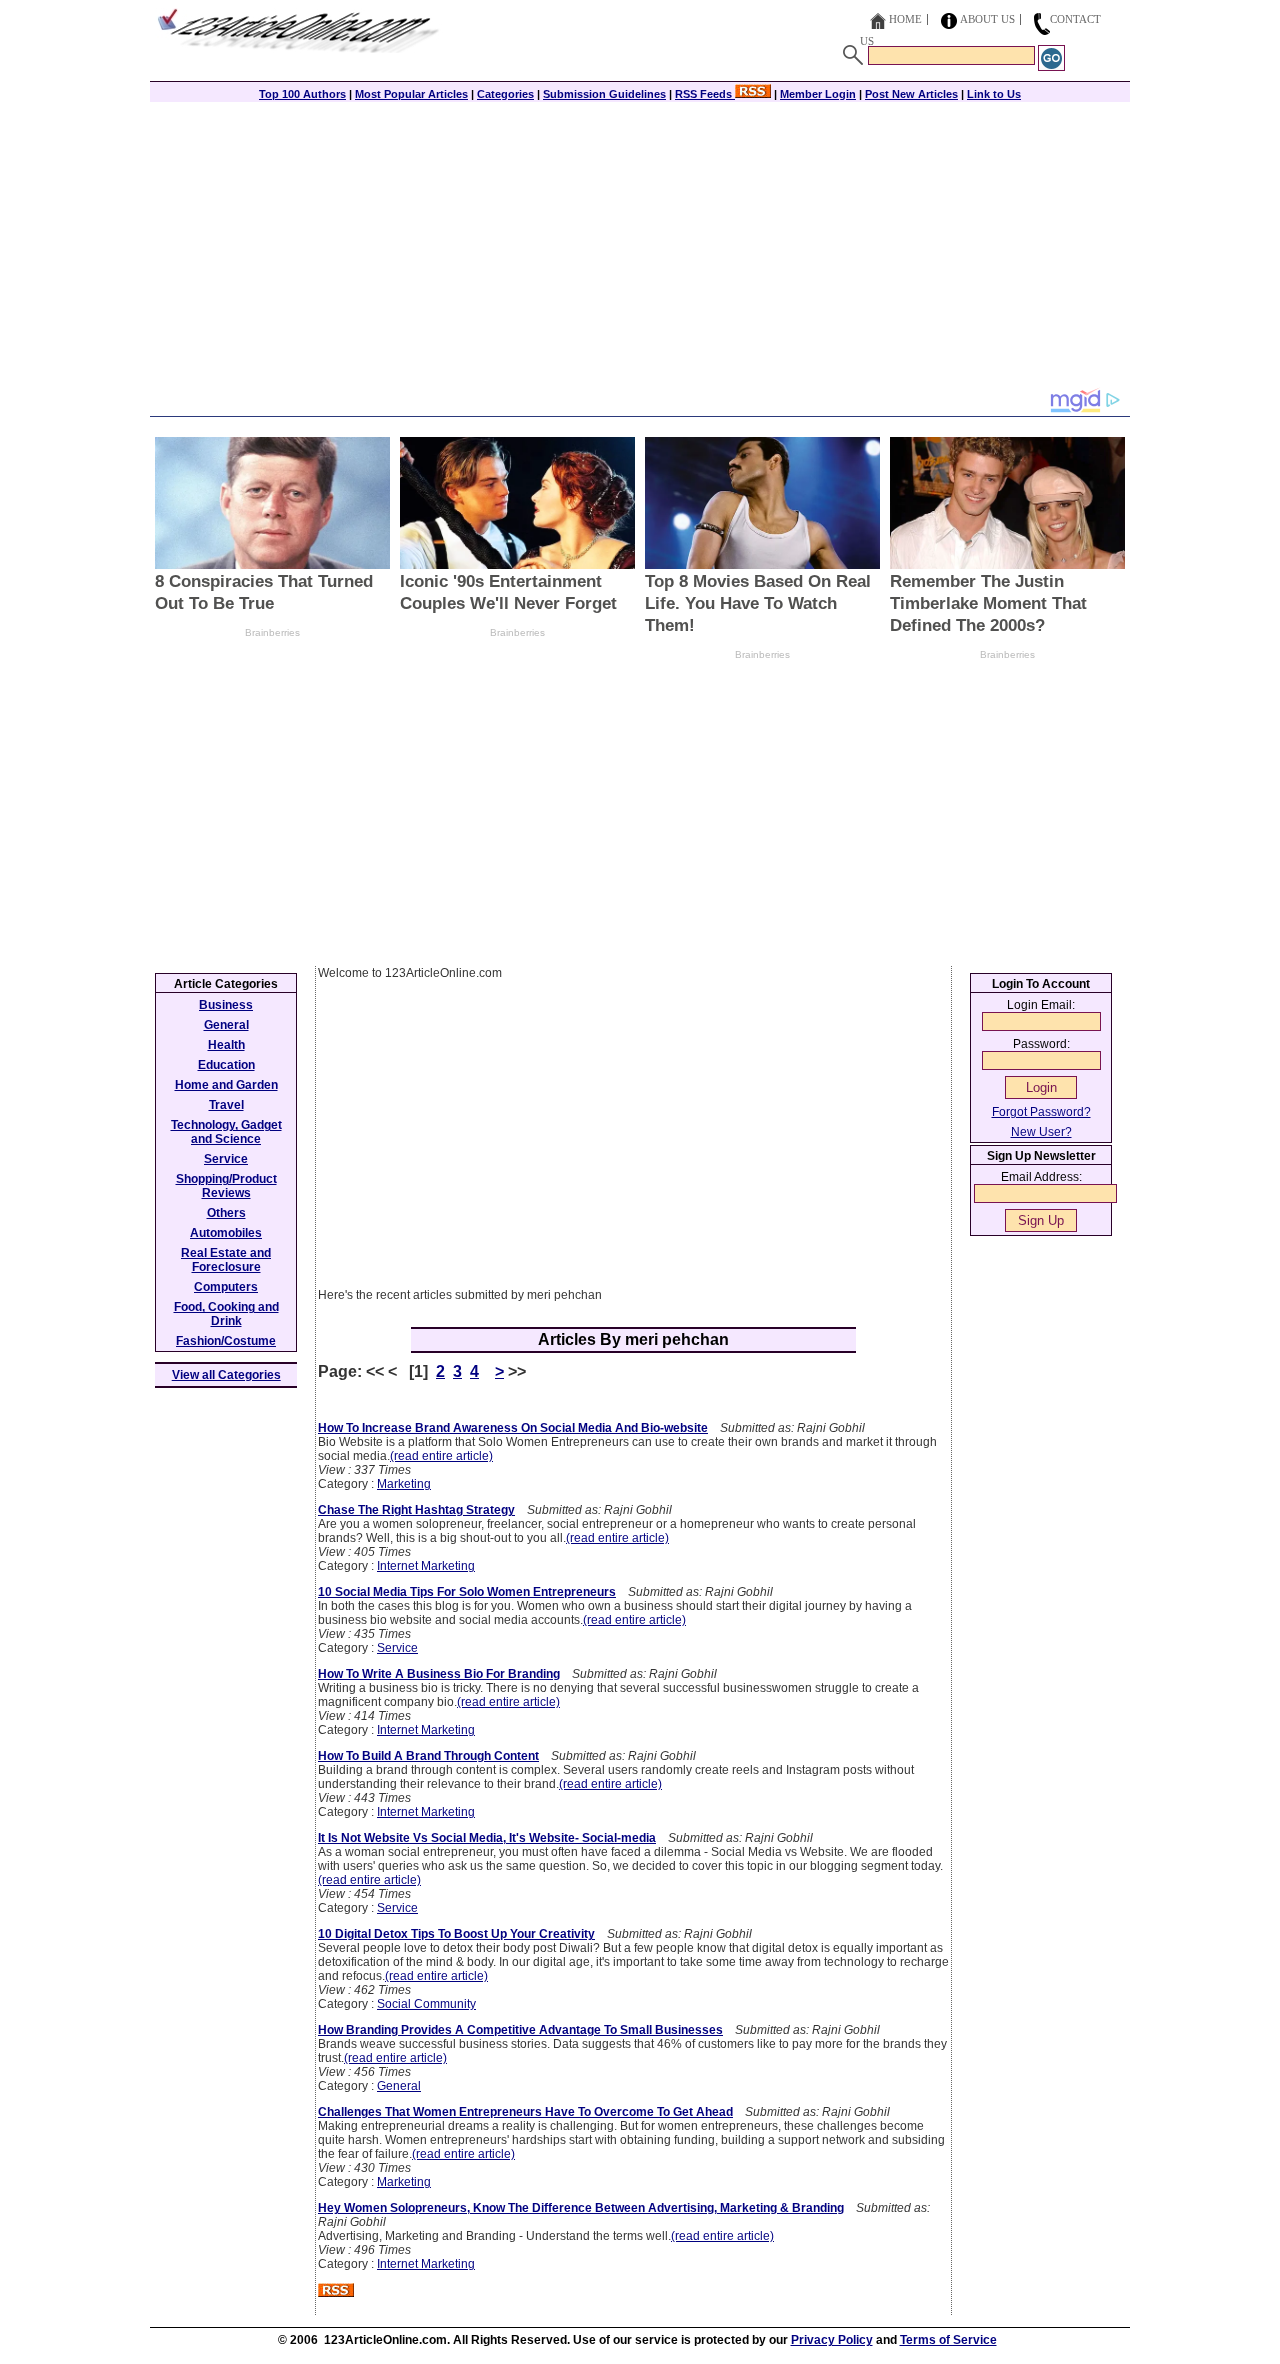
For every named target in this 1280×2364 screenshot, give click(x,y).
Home (905, 19)
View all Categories (226, 1375)
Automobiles (226, 1233)
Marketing (404, 1484)
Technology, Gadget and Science (226, 1132)
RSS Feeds (705, 94)
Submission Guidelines (604, 94)
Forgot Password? (1041, 1112)
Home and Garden (226, 1085)
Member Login (818, 94)
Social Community (426, 2004)
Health (226, 1045)
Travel (226, 1105)
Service (397, 1648)
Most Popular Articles (411, 94)
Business (226, 1005)
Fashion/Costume (226, 1341)
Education (226, 1065)
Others (226, 1213)
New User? (1041, 1132)
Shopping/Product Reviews (226, 1186)
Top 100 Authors (302, 94)
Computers (226, 1287)
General (399, 2086)
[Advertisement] (640, 247)
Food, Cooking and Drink (226, 1314)
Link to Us (994, 94)
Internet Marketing (426, 1566)
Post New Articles (911, 94)
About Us (987, 19)
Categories (505, 94)
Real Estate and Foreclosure (226, 1260)
